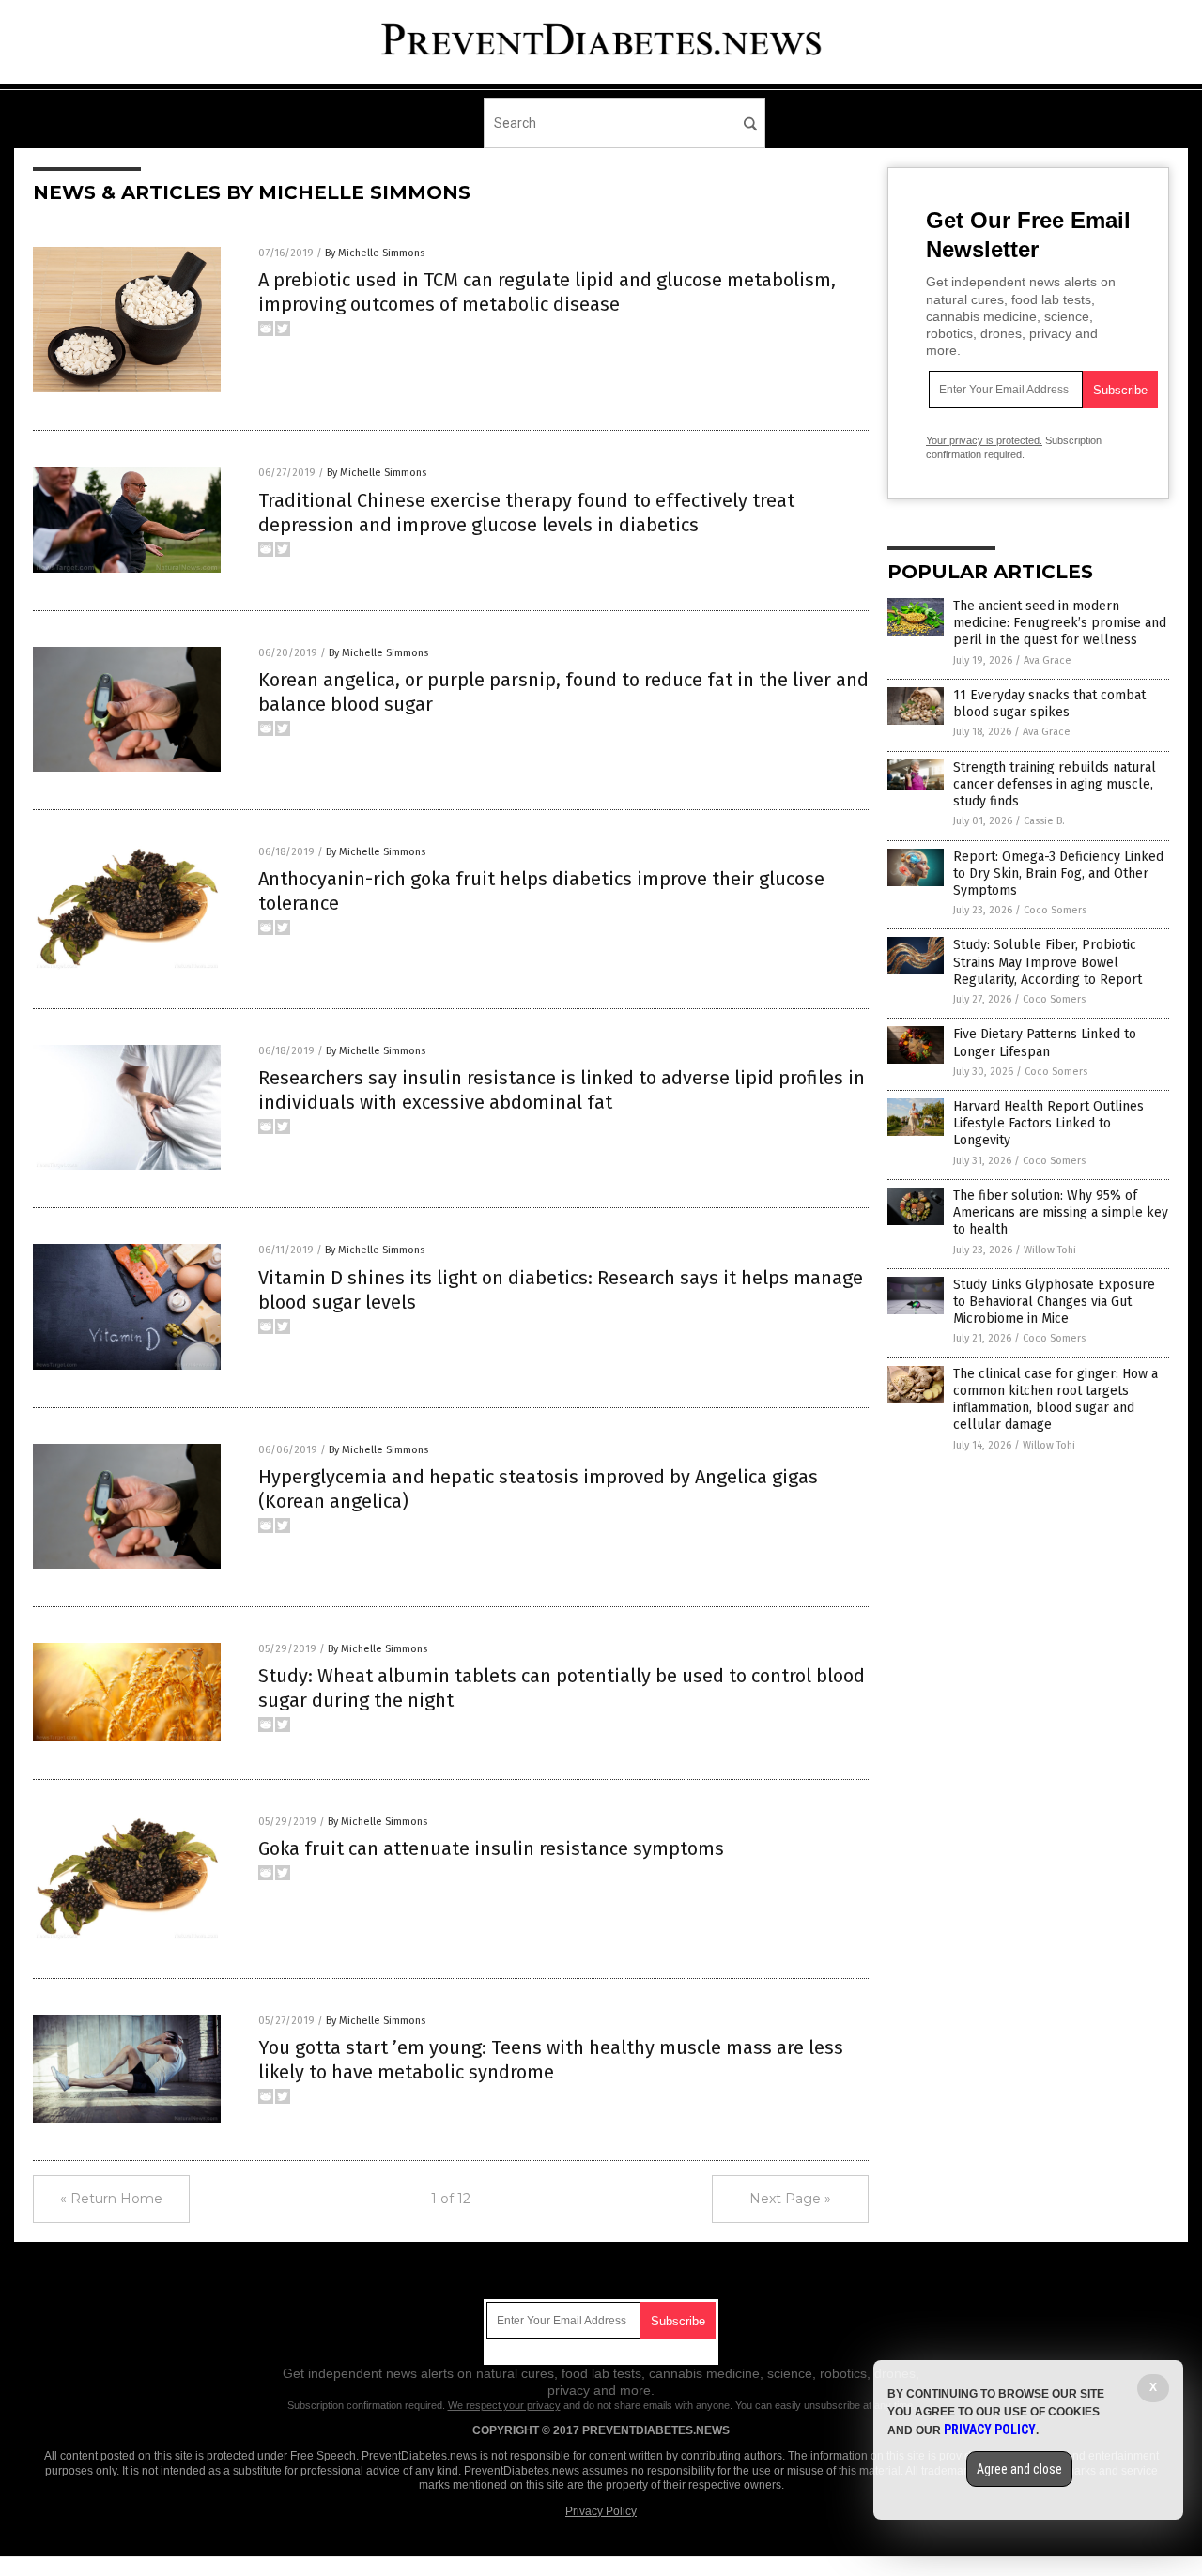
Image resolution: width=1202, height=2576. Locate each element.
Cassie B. (1044, 821)
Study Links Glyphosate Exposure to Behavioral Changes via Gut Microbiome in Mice (1054, 1302)
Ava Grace (1048, 660)
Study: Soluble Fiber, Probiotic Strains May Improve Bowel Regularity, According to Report (1048, 962)
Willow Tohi (1050, 1250)
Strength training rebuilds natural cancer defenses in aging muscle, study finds (1055, 784)
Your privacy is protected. (984, 440)
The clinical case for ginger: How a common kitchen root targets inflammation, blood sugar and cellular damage (1056, 1400)
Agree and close (1019, 2469)
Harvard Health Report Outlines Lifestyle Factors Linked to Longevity (1048, 1123)
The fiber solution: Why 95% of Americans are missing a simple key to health (1061, 1212)
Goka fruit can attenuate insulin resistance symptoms (491, 1848)
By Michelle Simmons (375, 253)
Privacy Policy (601, 2511)
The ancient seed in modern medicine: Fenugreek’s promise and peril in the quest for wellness (1060, 623)
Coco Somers (1055, 910)
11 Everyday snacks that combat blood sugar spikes (1049, 704)
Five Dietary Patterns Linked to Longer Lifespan (1045, 1043)
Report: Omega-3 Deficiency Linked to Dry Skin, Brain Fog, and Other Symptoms (1058, 874)
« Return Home (111, 2199)
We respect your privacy (504, 2405)
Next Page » (790, 2199)
